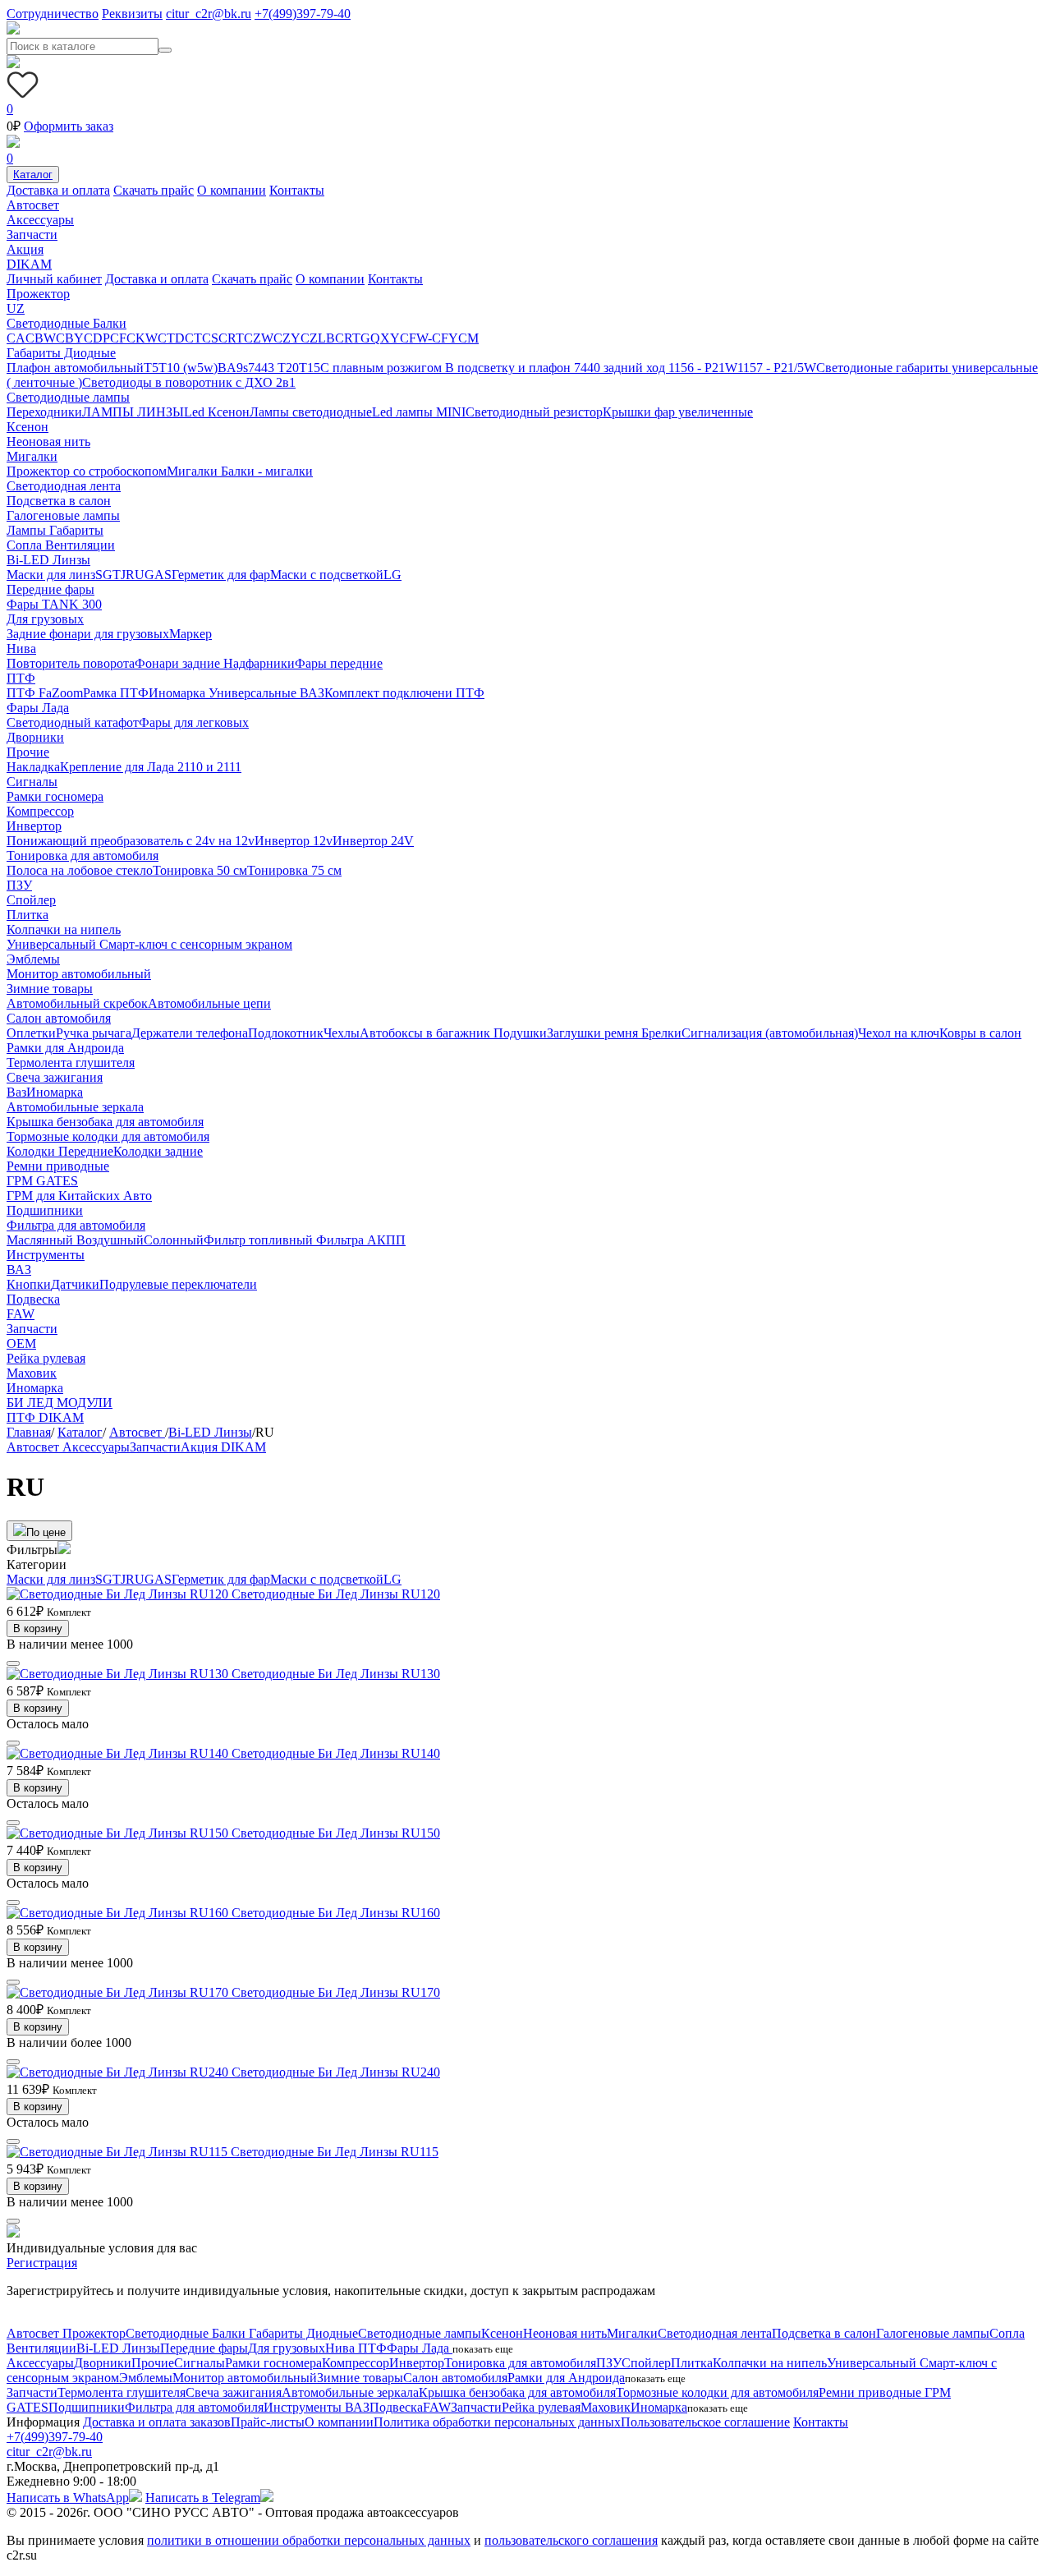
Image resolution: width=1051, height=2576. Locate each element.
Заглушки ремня (594, 1033)
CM (468, 338)
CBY (70, 338)
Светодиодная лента (64, 486)
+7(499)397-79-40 (303, 14)
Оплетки (31, 1033)
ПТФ (21, 678)
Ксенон (28, 427)
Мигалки (32, 456)
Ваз (16, 1092)
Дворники (35, 737)
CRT (231, 338)
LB (326, 338)
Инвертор (34, 826)
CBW (41, 338)
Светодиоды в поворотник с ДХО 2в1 (189, 382)
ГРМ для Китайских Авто (79, 1196)
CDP (97, 338)
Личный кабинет (54, 279)
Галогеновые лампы (63, 515)
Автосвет (33, 205)
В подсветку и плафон (509, 368)
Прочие (28, 752)
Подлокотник (286, 1033)
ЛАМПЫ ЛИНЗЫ (133, 412)
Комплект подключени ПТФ (404, 693)
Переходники (44, 412)
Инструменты (46, 1255)
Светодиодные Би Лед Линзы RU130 (336, 1674)
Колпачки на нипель (64, 929)
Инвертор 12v (294, 841)
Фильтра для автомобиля (76, 1225)
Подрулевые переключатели (178, 1284)
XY (390, 338)
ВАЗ (312, 693)
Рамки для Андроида (65, 1048)
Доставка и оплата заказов (157, 2422)
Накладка (33, 767)
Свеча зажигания (55, 1077)
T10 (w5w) (188, 368)
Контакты (297, 190)
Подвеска (33, 1299)
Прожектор (38, 294)
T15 (310, 368)
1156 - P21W (703, 368)
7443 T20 (273, 368)
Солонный (174, 1240)
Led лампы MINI (419, 412)
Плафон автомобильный (75, 368)
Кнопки (29, 1284)
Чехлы (342, 1033)
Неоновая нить (48, 442)
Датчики (75, 1284)
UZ (16, 308)
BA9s (233, 368)
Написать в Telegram (203, 2498)
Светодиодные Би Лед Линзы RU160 (336, 1913)
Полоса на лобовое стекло (80, 870)
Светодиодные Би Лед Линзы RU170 (336, 1992)
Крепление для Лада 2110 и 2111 (151, 767)
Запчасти (32, 235)
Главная (29, 1432)
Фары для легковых (194, 722)
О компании (232, 190)
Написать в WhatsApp (68, 2498)
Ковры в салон (980, 1033)
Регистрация (42, 2263)
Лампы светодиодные (311, 412)
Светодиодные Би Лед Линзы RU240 (336, 2072)
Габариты (76, 530)
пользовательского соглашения (571, 2540)
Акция (25, 249)
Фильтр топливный (260, 1240)
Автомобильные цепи (209, 1003)
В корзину (38, 1628)
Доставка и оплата (58, 190)
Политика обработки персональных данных (497, 2422)
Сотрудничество (53, 14)
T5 (151, 368)
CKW (142, 338)
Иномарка (179, 693)
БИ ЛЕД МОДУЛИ (60, 1403)
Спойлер (31, 900)
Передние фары (50, 589)
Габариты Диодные (61, 353)
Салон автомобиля (59, 1018)
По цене (46, 1532)
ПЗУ (19, 885)
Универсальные (254, 693)
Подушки (520, 1033)
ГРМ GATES (42, 1181)
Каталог (33, 175)
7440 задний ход (621, 368)
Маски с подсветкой (327, 575)
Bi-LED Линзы (48, 560)
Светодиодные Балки (67, 323)
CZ (309, 338)
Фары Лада (38, 708)
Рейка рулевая (46, 1358)
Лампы (28, 530)
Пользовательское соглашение (705, 2422)
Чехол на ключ (899, 1033)
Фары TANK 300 (54, 604)
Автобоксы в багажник (427, 1033)
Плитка (28, 915)
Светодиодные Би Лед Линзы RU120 (336, 1594)
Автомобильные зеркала (75, 1107)
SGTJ (110, 575)
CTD (171, 338)
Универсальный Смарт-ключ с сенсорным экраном (149, 944)
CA (16, 338)
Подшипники (45, 1210)
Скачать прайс (154, 190)
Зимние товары (50, 989)
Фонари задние (179, 663)
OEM (21, 1343)
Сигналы (32, 782)
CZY (287, 338)
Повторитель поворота (71, 663)
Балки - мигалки (267, 471)
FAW (21, 1314)
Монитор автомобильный (79, 974)
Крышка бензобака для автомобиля (105, 1122)
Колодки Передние (60, 1151)
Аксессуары (40, 220)
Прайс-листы (268, 2422)
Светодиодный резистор (534, 412)
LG (392, 575)
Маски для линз (51, 575)
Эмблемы (33, 959)
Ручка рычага (94, 1033)
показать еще (483, 2349)
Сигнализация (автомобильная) (770, 1033)
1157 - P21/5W (777, 368)
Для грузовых (45, 619)
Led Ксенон (217, 412)
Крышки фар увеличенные (678, 412)
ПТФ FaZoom (45, 693)
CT (193, 338)
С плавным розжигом (383, 368)
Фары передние (339, 663)
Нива (21, 649)
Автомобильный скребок (77, 1003)
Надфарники (259, 663)
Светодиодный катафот (73, 722)
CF (118, 338)
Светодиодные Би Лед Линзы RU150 (336, 1833)
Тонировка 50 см (200, 870)
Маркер (190, 634)
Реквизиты (132, 14)
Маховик (32, 1373)
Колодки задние (158, 1151)
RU (135, 575)
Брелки (661, 1033)
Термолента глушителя (71, 1063)
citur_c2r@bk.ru (209, 14)
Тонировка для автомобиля (83, 856)
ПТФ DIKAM (45, 1417)
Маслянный (41, 1240)
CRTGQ (358, 338)
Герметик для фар (221, 575)
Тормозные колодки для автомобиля (108, 1136)
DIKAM (29, 264)
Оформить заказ (69, 126)
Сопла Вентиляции (61, 545)
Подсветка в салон (59, 501)
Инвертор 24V (373, 841)
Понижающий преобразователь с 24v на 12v (131, 841)
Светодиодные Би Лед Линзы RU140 (336, 1753)
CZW (259, 338)
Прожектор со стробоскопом (87, 471)
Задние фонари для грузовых (88, 634)
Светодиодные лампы (68, 397)
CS (210, 338)
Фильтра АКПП (361, 1240)
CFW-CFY (429, 338)
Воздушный (110, 1240)
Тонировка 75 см (294, 870)
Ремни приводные (58, 1166)
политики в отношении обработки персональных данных (309, 2540)
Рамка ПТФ (116, 693)
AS (163, 575)
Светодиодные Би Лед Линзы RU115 (335, 2152)
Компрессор (40, 811)
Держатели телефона (190, 1033)
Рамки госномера (55, 796)
